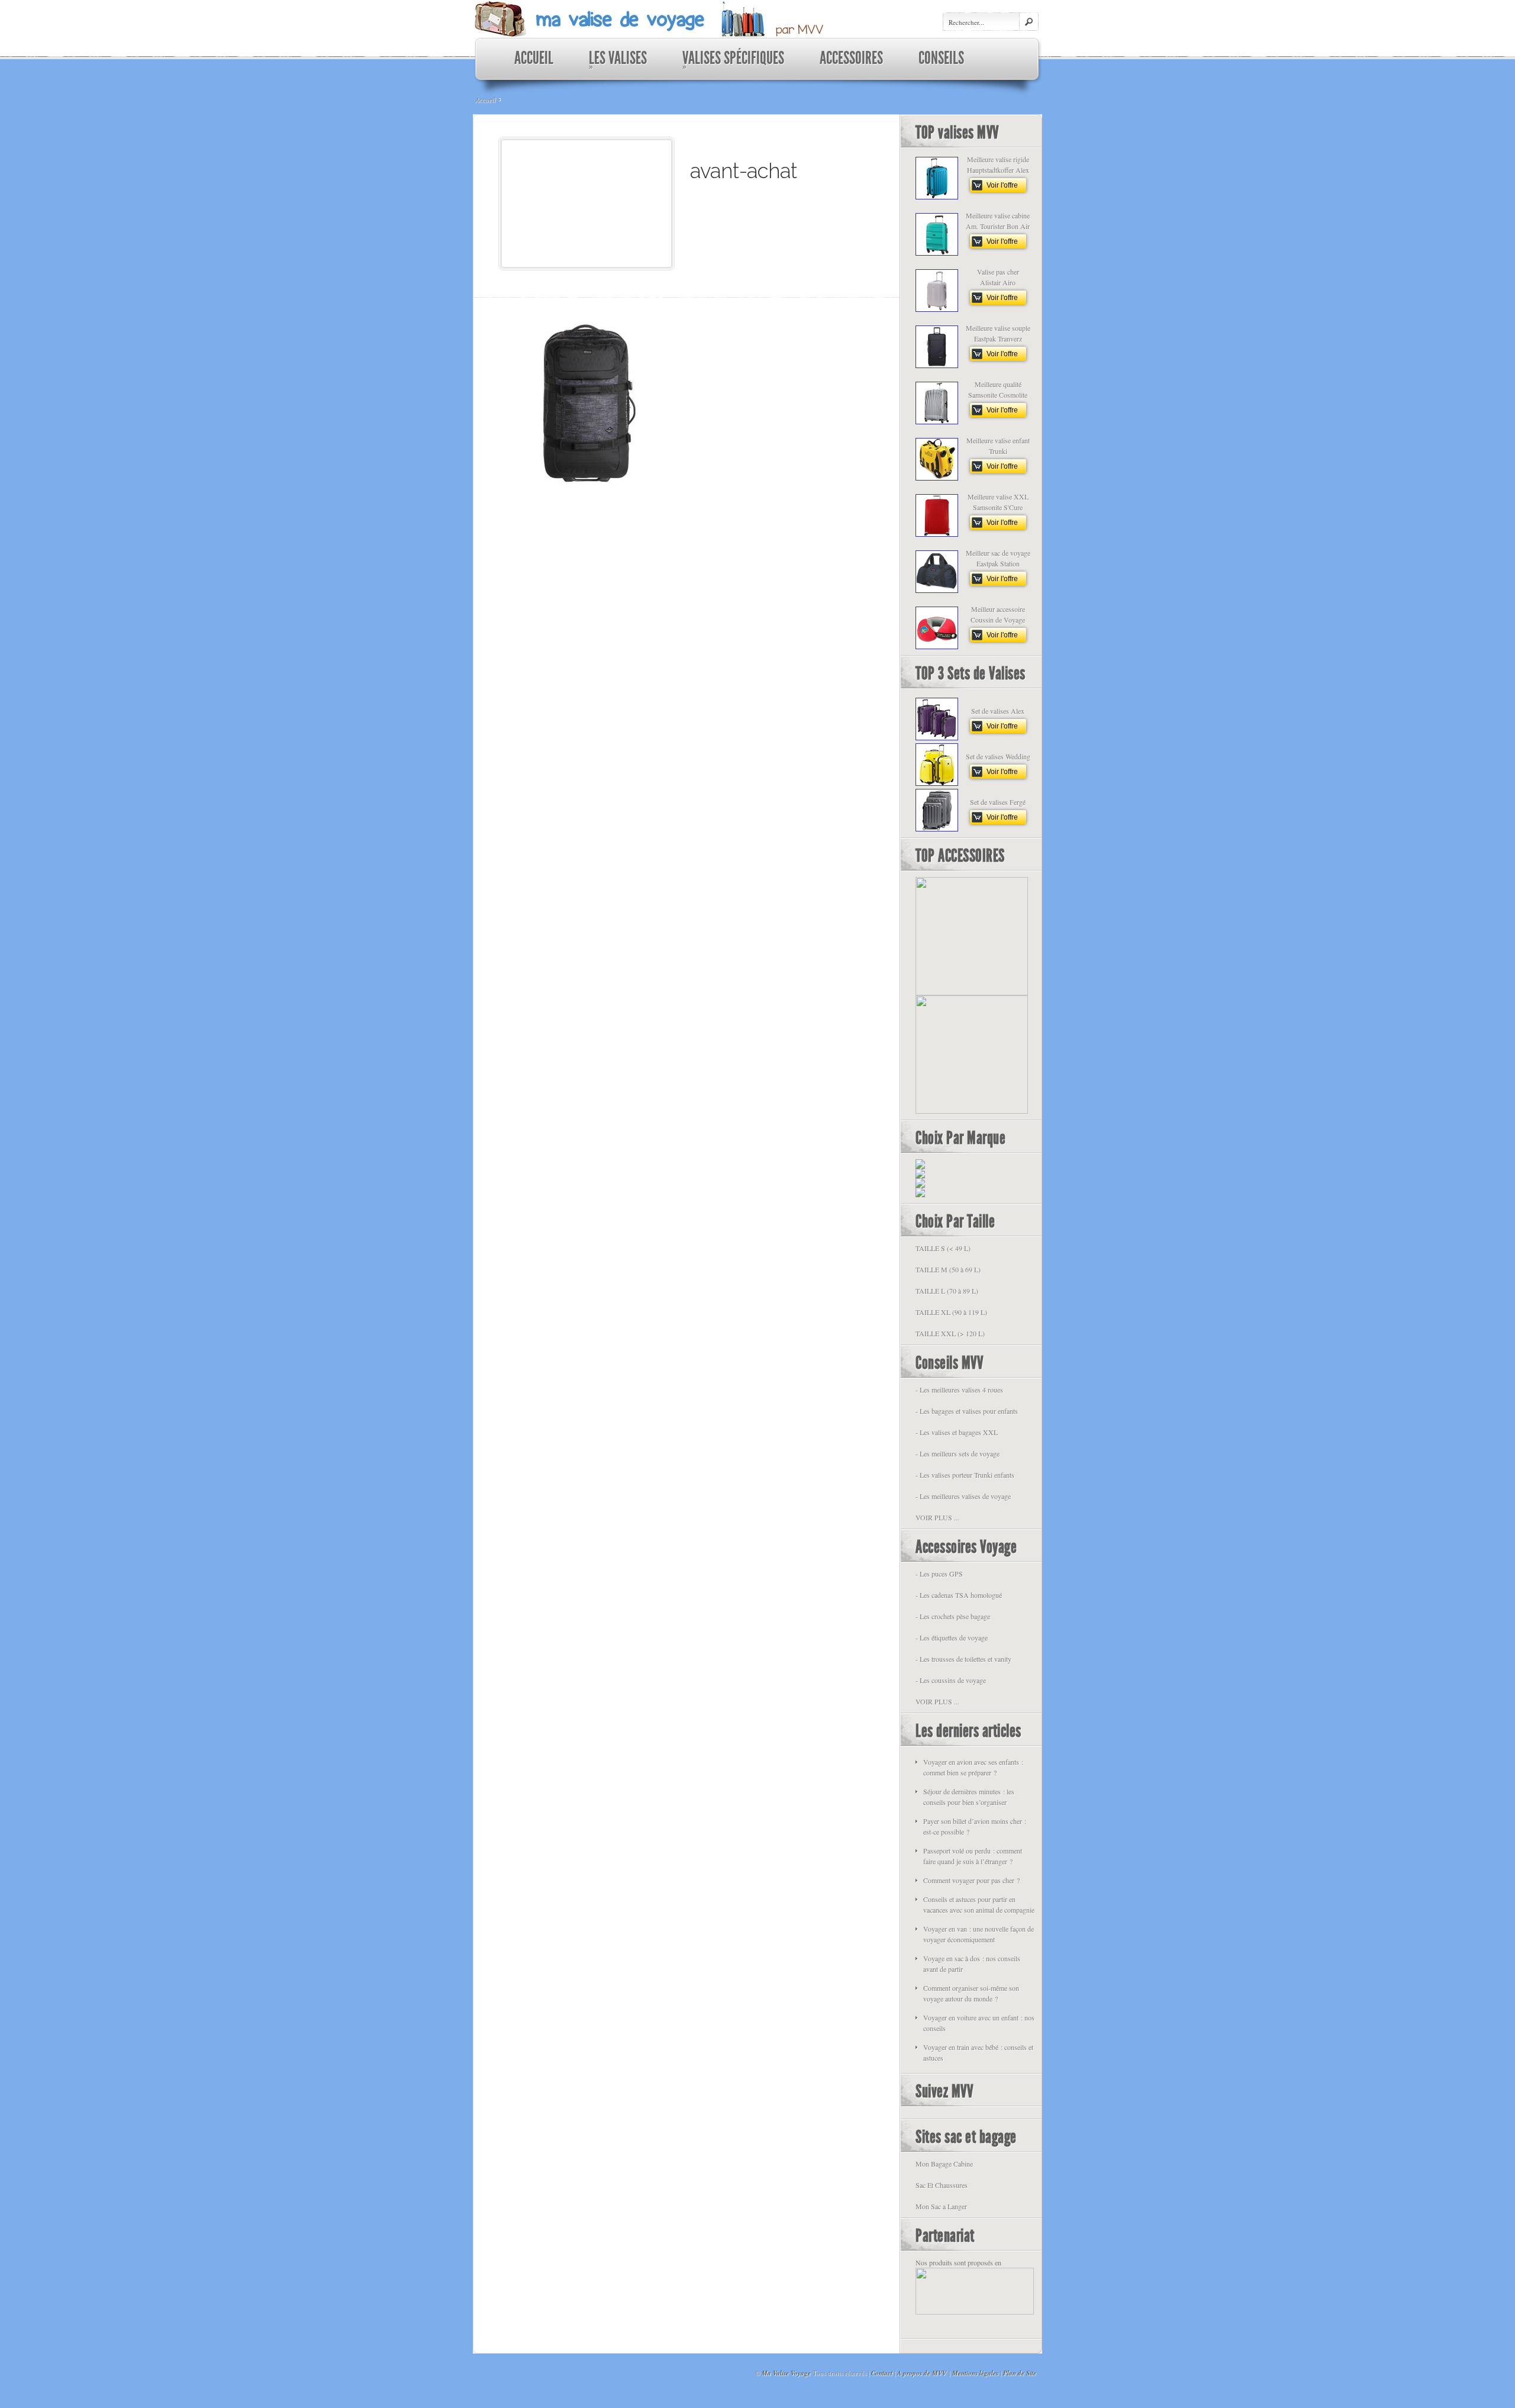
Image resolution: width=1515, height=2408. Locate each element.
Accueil (485, 99)
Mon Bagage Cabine (944, 2164)
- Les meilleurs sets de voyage (958, 1453)
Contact (882, 2373)
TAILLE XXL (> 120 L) (950, 1333)
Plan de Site (1020, 2373)
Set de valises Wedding (998, 756)
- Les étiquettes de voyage (952, 1637)
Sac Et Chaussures (942, 2185)
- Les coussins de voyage (951, 1680)
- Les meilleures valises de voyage (963, 1496)
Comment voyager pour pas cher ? (971, 1880)
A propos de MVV (922, 2373)
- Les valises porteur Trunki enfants (965, 1475)
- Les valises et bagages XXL (957, 1432)
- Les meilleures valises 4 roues (959, 1390)
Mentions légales (975, 2373)
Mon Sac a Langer (941, 2206)
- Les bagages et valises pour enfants (967, 1411)
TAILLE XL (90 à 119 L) (951, 1312)
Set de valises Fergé (998, 802)
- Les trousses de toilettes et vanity (963, 1659)
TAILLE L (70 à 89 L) (947, 1291)
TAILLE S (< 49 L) (943, 1248)
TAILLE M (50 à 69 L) (948, 1269)
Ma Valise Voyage (786, 2373)
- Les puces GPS (939, 1574)
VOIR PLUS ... (937, 1517)
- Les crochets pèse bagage (953, 1616)
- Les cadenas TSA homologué (959, 1595)
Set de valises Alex (998, 711)
